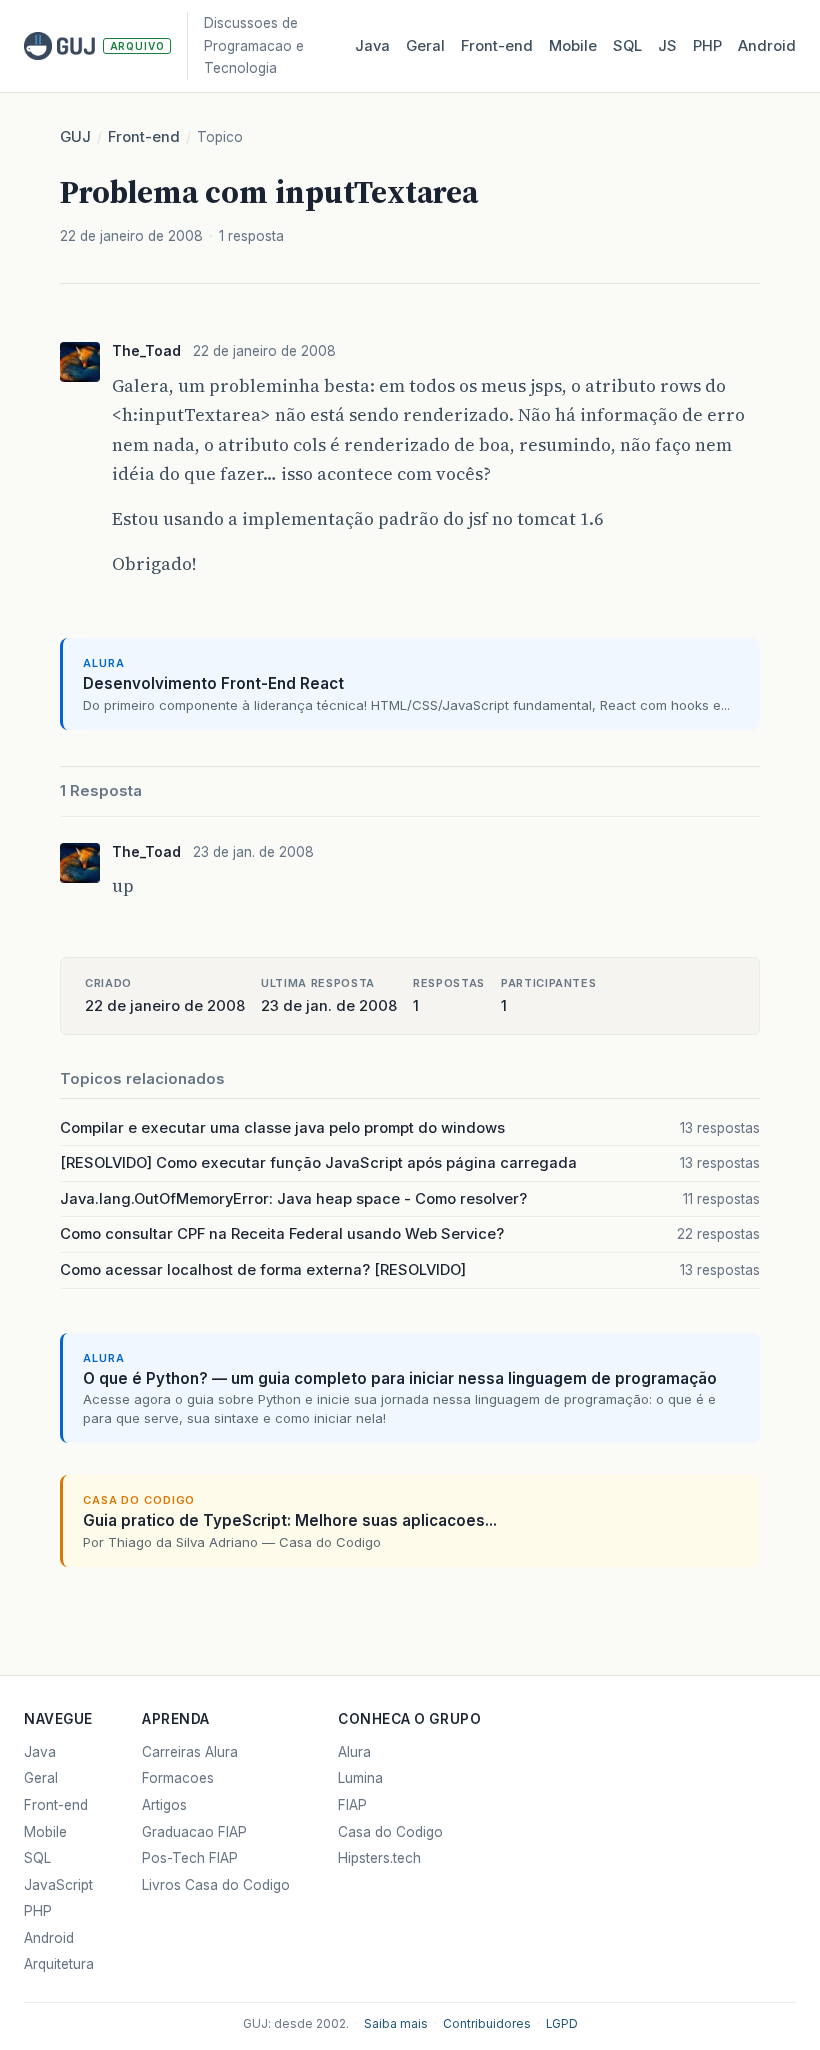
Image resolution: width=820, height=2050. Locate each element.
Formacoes (178, 1778)
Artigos (164, 1805)
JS (667, 46)
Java (372, 46)
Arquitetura (59, 1964)
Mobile (573, 46)
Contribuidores (487, 2024)
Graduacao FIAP (194, 1832)
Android (767, 46)
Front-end (144, 137)
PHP (707, 46)
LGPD (562, 2024)
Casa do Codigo (390, 1832)
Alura (354, 1752)
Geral (425, 46)
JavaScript (58, 1885)
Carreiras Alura (190, 1752)
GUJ (75, 137)
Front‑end (497, 46)
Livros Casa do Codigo (216, 1885)
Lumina (360, 1778)
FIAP (352, 1805)
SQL (627, 46)
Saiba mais (396, 2024)
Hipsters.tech (379, 1858)
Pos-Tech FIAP (190, 1858)
